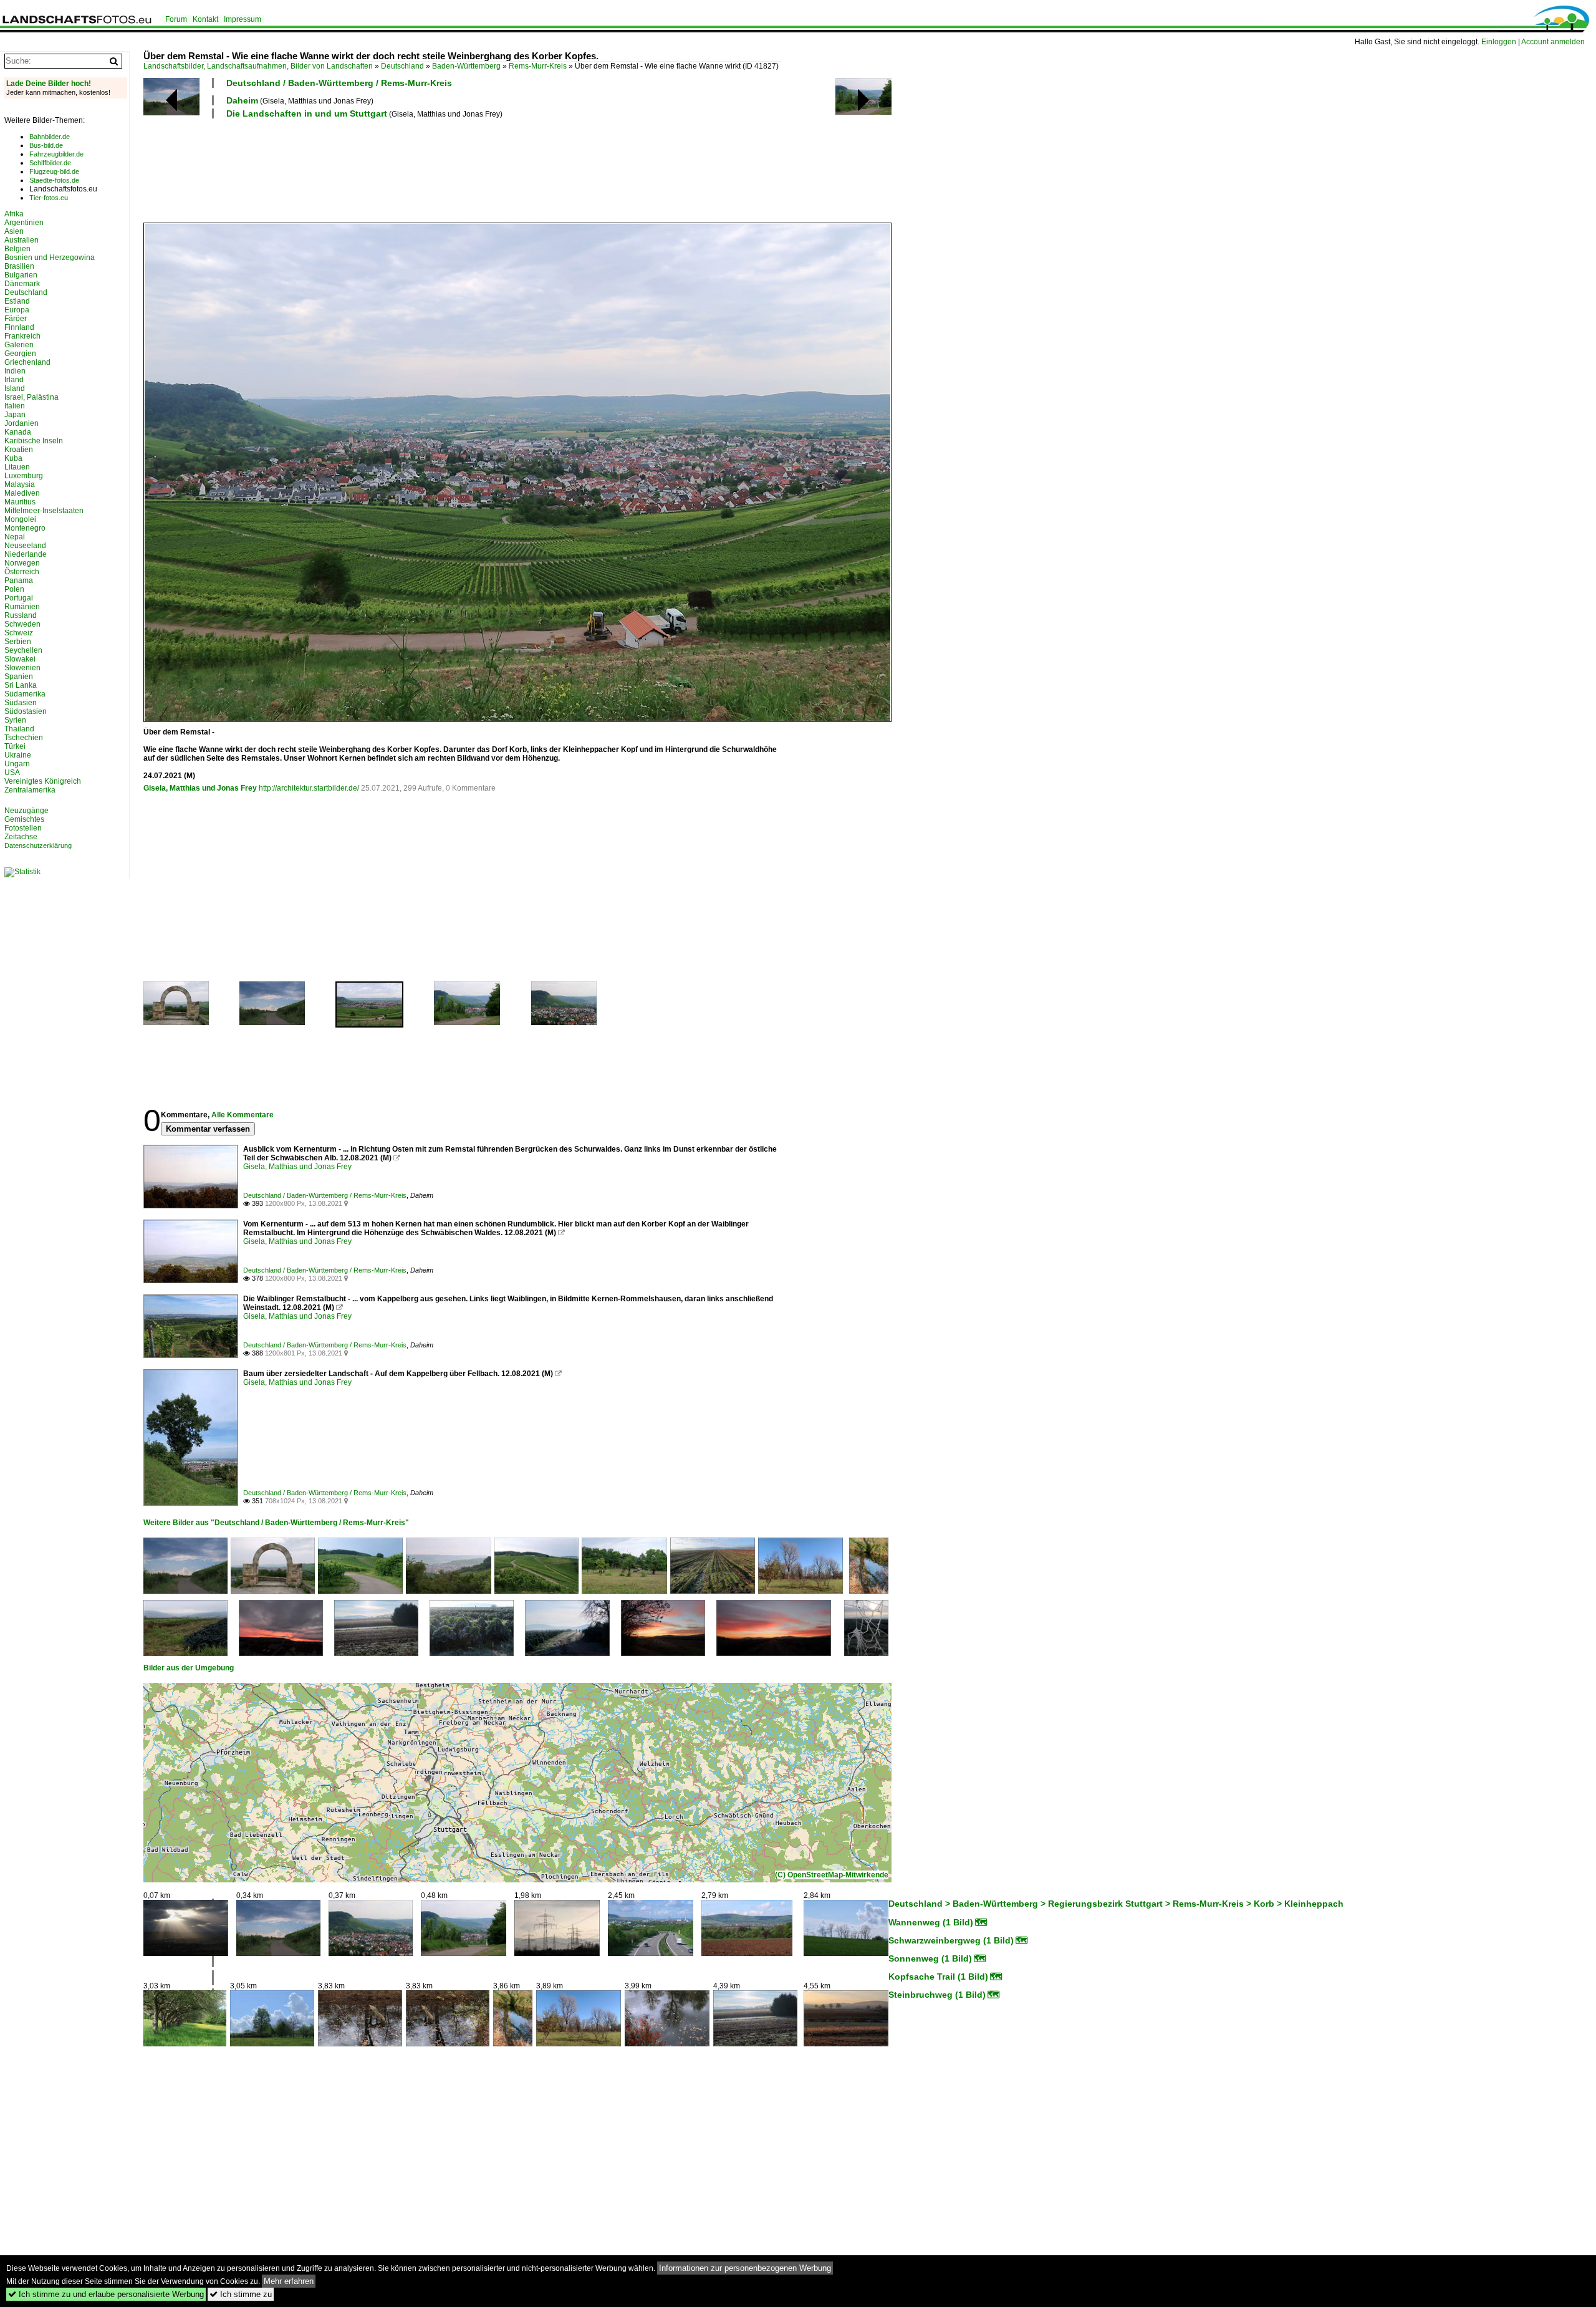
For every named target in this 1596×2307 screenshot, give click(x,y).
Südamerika (25, 694)
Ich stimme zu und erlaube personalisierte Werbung (106, 2294)
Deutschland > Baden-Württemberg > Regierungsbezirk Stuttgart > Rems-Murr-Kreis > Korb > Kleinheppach (1116, 1904)
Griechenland (27, 362)
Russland (21, 615)
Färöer (16, 319)
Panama (19, 580)
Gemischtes (24, 819)
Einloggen (1499, 42)
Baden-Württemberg (466, 66)
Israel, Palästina (31, 397)
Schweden (22, 624)
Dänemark (22, 284)
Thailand (19, 729)
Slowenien (22, 668)
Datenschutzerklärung (38, 845)
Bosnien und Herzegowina (50, 258)
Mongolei (20, 519)
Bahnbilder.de (50, 137)
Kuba (13, 458)
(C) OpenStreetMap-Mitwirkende (832, 1875)
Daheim (242, 100)
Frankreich (22, 336)
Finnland (19, 327)
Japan (15, 415)
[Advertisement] (370, 169)
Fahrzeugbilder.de (56, 154)
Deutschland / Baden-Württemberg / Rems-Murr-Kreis (339, 83)
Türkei (15, 746)
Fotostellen (23, 828)
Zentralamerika (30, 790)
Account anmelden (1553, 42)
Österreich (22, 572)
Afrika (14, 214)
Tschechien (24, 738)
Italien (15, 406)
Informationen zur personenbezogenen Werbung (745, 2268)
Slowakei (20, 659)
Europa (17, 310)
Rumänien (22, 607)
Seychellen (23, 650)
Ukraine (18, 755)
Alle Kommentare (243, 1115)
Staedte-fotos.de (54, 180)
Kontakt (205, 19)
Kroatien (19, 450)
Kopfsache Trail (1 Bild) (938, 1977)
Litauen (17, 467)
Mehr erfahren (289, 2281)
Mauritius (20, 502)
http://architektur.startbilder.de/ (309, 788)
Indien (15, 371)
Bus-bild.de (46, 145)
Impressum (243, 19)
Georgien (20, 354)
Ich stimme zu (241, 2294)
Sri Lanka (21, 685)
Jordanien (22, 423)
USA (12, 773)
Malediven (22, 493)
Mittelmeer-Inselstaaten (44, 511)
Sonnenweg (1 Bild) (930, 1958)
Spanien (19, 677)
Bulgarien (21, 275)
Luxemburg (24, 476)
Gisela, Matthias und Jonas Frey (200, 788)
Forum (176, 19)
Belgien (17, 249)
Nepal (15, 537)
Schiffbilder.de (50, 163)
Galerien (19, 345)
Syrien (15, 720)
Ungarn (17, 764)
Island (15, 388)
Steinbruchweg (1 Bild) (937, 1995)
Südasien (21, 703)
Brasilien (19, 266)
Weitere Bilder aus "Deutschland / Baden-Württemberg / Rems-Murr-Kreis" (276, 1523)
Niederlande (26, 554)
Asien (14, 231)
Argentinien (24, 223)
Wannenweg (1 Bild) (931, 1922)
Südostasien (26, 711)
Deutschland (402, 66)
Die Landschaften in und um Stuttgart (307, 113)
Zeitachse (21, 837)
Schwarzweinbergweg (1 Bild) (951, 1940)
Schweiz (19, 633)
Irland (14, 380)
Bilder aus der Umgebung (189, 1668)
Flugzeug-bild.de (54, 171)
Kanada (18, 432)
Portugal (19, 598)
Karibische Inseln (34, 441)
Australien (22, 240)
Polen (14, 589)
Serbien (18, 642)
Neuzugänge (26, 811)
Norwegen (22, 563)
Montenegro (25, 528)
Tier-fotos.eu (49, 198)
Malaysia (20, 484)
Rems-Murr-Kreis (538, 66)
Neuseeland (25, 546)
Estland (17, 301)
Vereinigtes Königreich (43, 781)
